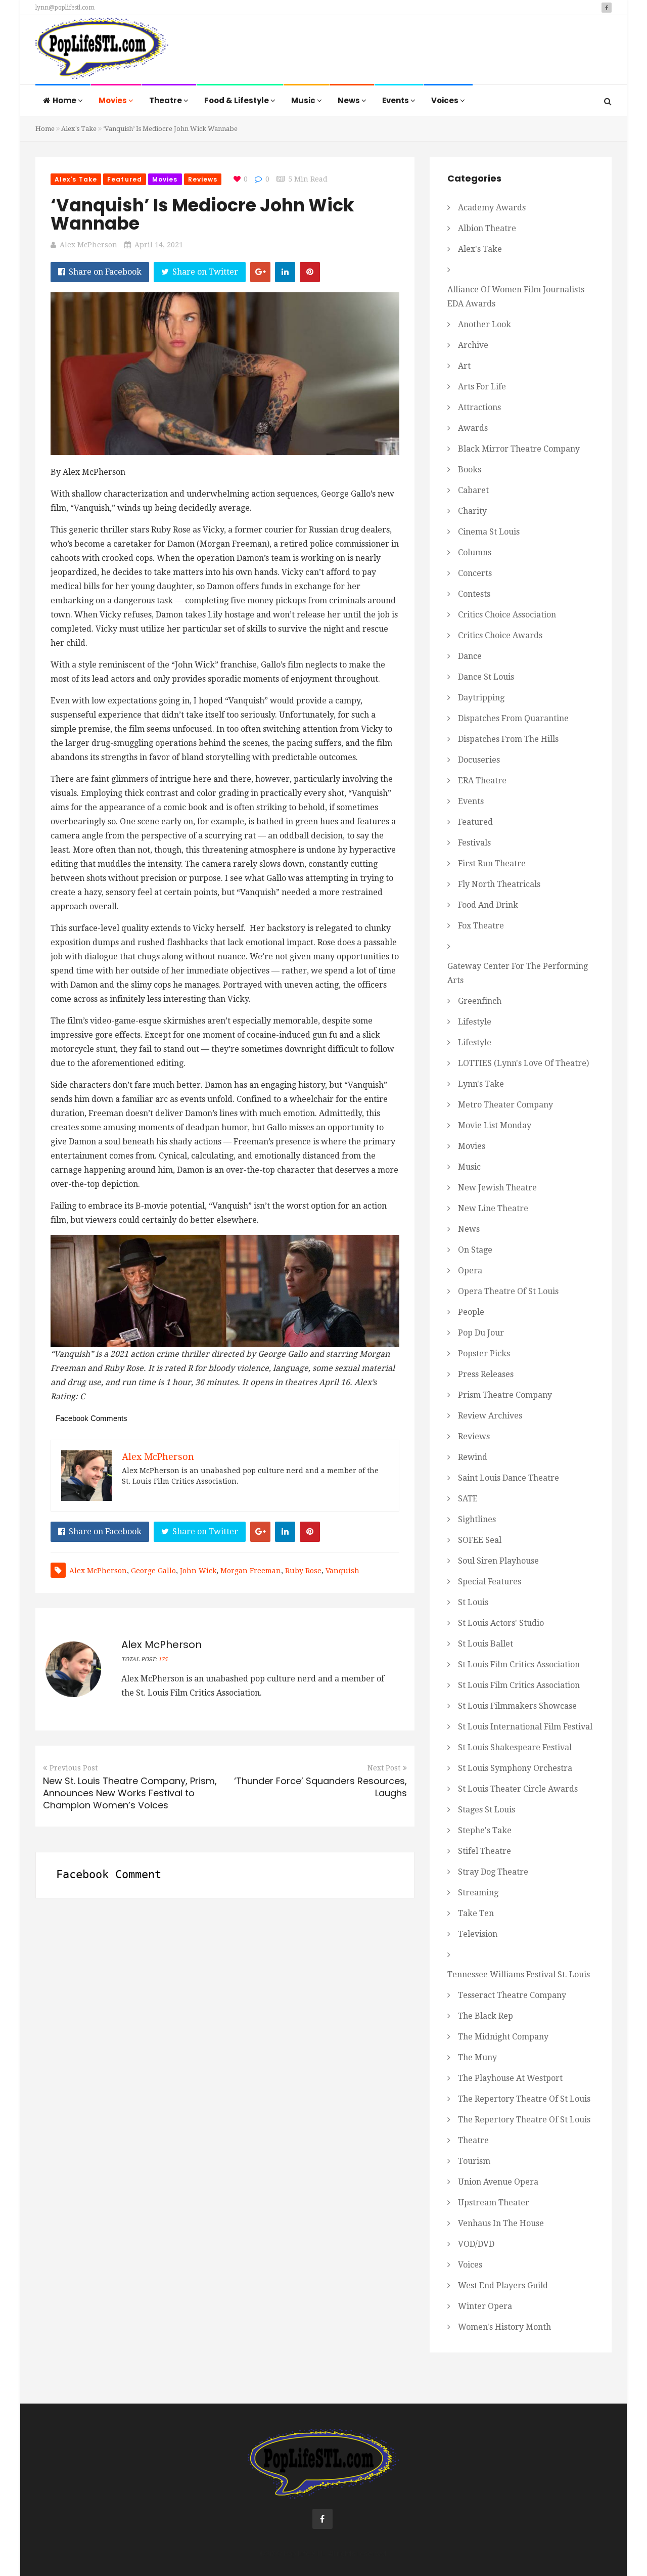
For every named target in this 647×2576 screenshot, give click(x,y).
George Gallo (153, 1571)
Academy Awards (492, 208)
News (350, 100)
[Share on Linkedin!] (285, 272)
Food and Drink (488, 905)
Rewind (473, 1457)
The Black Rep (486, 2016)
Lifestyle (475, 1022)
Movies (113, 100)
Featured (125, 179)
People (471, 1312)
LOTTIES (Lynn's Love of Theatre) (523, 1063)
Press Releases (486, 1374)
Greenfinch (480, 1001)
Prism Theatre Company (505, 1395)
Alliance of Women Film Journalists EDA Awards (516, 297)
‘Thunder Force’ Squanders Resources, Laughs (320, 1787)
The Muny (477, 2057)
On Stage (475, 1250)
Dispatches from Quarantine (513, 718)
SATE (468, 1499)
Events (396, 100)
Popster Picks (484, 1353)
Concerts (475, 573)
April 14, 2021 (159, 245)
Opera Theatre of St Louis (508, 1291)
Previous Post (74, 1768)
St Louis (473, 1602)
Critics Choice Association (507, 615)
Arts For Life (482, 387)
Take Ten (476, 1913)
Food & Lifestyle (237, 100)
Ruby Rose (303, 1571)
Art (464, 366)
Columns (475, 552)
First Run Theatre (492, 863)
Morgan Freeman (251, 1571)
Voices (446, 100)
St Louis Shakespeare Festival (515, 1747)
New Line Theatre (493, 1208)
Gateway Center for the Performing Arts (518, 973)
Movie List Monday (495, 1125)
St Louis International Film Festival (525, 1727)
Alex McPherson (88, 245)
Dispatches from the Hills (508, 739)
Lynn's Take (481, 1084)
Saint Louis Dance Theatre (509, 1478)
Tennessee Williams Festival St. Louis (519, 1974)
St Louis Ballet (486, 1644)
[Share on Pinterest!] (310, 272)
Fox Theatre (481, 926)
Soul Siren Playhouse (498, 1561)
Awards (473, 428)
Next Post (384, 1768)
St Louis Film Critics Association (519, 1664)
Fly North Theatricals (499, 884)
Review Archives (490, 1416)
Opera (470, 1271)
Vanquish (342, 1571)
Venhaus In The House (501, 2223)
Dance (470, 656)
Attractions (479, 407)
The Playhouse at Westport (510, 2078)
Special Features (490, 1582)
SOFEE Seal (480, 1540)
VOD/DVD (476, 2244)
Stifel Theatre (484, 1851)
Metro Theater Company (505, 1105)
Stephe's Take (485, 1830)
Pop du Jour (481, 1333)
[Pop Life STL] (102, 51)
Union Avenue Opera (498, 2182)
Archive (473, 345)
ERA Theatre (482, 781)
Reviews (203, 179)
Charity (472, 511)
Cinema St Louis (489, 532)
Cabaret (473, 490)
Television (478, 1934)
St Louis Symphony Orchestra (515, 1768)
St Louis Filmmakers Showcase (517, 1706)
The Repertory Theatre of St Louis (524, 2099)
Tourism (474, 2161)
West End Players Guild (503, 2285)
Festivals (474, 843)
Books (470, 470)
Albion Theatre (487, 228)
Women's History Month (504, 2327)
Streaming (478, 1893)
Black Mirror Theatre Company (519, 449)
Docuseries (479, 760)
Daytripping (481, 698)
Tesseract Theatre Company (512, 1995)
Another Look (484, 324)
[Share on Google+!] (260, 272)
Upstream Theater (494, 2203)
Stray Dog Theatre (493, 1872)
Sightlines (477, 1519)
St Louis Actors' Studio (501, 1623)
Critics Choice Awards (500, 635)
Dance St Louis (486, 677)
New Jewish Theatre (497, 1188)
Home (65, 100)
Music (304, 100)
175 (163, 1659)
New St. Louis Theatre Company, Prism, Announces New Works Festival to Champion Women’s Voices (130, 1793)
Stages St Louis (487, 1810)
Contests (474, 594)
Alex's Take (79, 129)
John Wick (198, 1571)
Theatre (166, 100)
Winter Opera (485, 2306)
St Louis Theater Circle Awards (518, 1789)
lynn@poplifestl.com (65, 8)
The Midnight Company (503, 2037)
